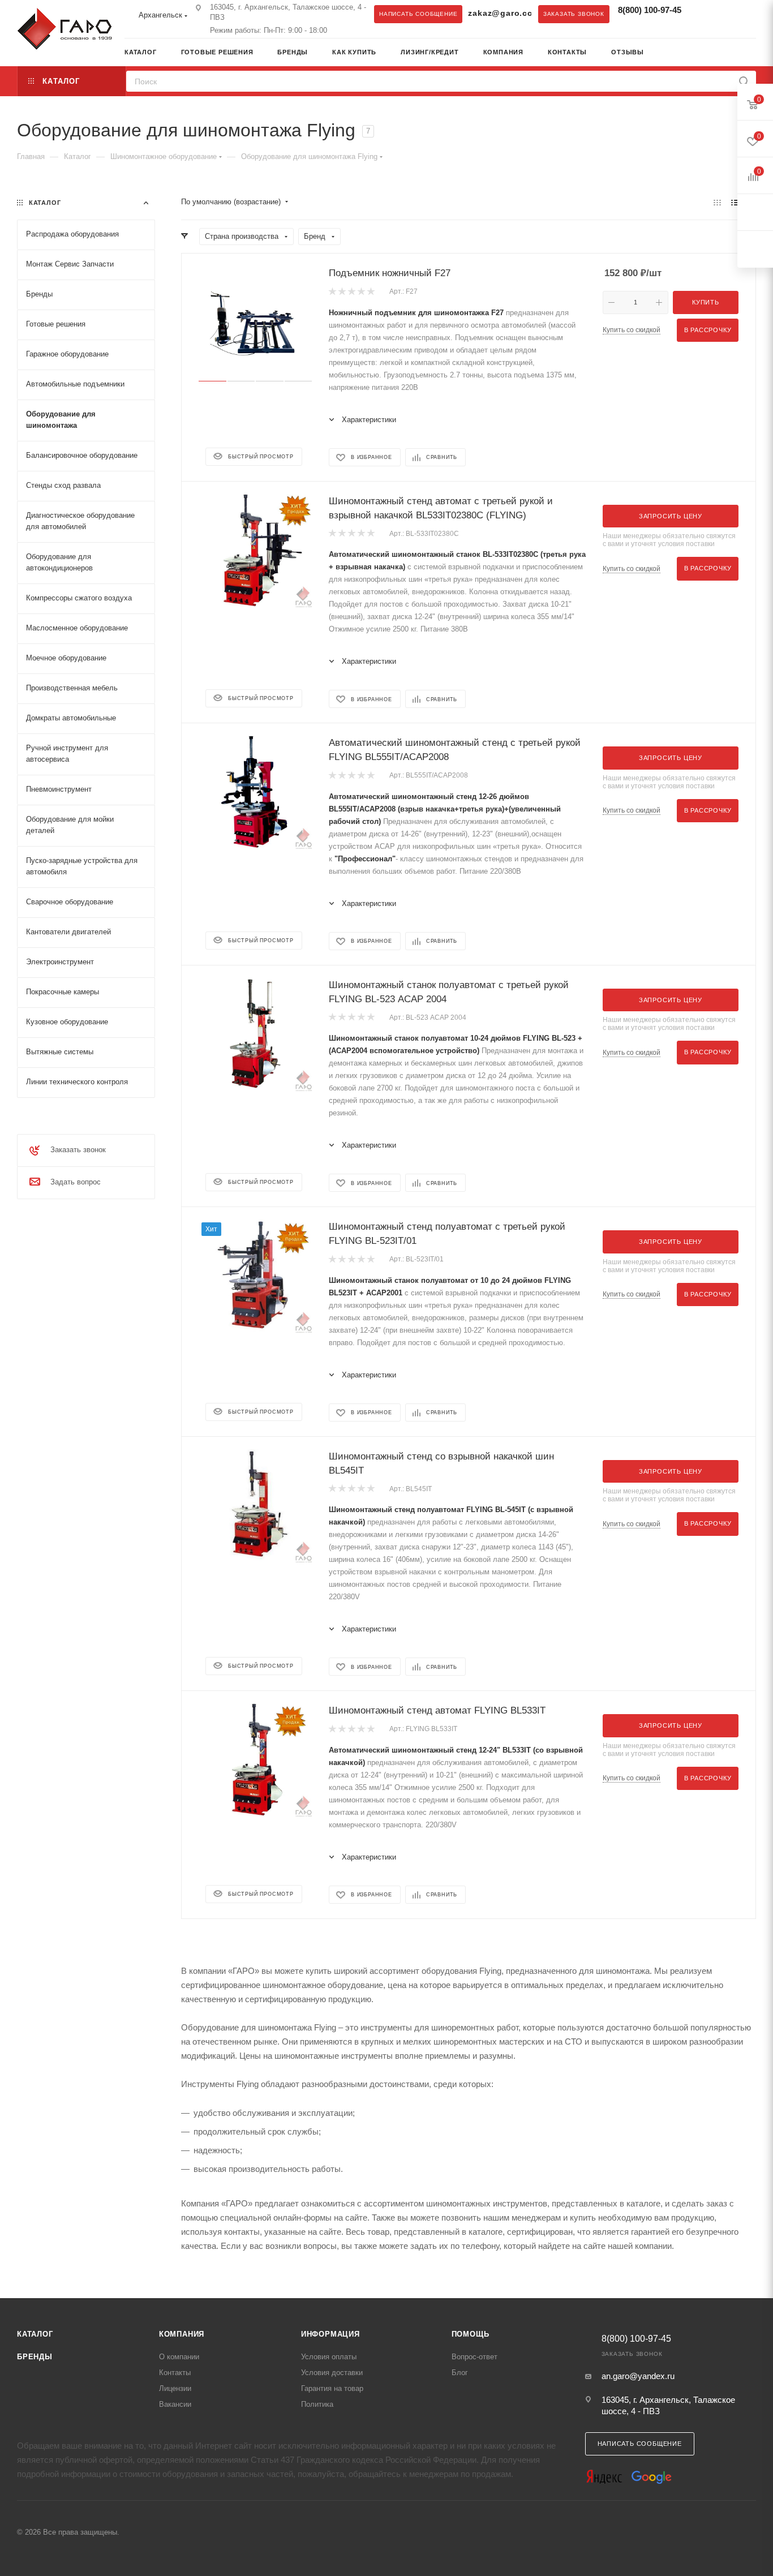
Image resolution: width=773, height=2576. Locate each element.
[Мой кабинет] (752, 53)
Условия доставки (332, 2373)
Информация (330, 2334)
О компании (179, 2357)
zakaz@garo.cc (500, 13)
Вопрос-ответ (474, 2357)
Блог (460, 2373)
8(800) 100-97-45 (650, 10)
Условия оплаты (329, 2357)
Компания (182, 2334)
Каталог (35, 2334)
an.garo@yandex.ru (638, 2376)
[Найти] (744, 81)
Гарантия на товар (332, 2388)
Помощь (471, 2334)
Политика (317, 2404)
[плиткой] (717, 202)
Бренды (35, 2357)
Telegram (703, 14)
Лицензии (175, 2388)
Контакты (175, 2373)
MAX (726, 14)
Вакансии (175, 2404)
